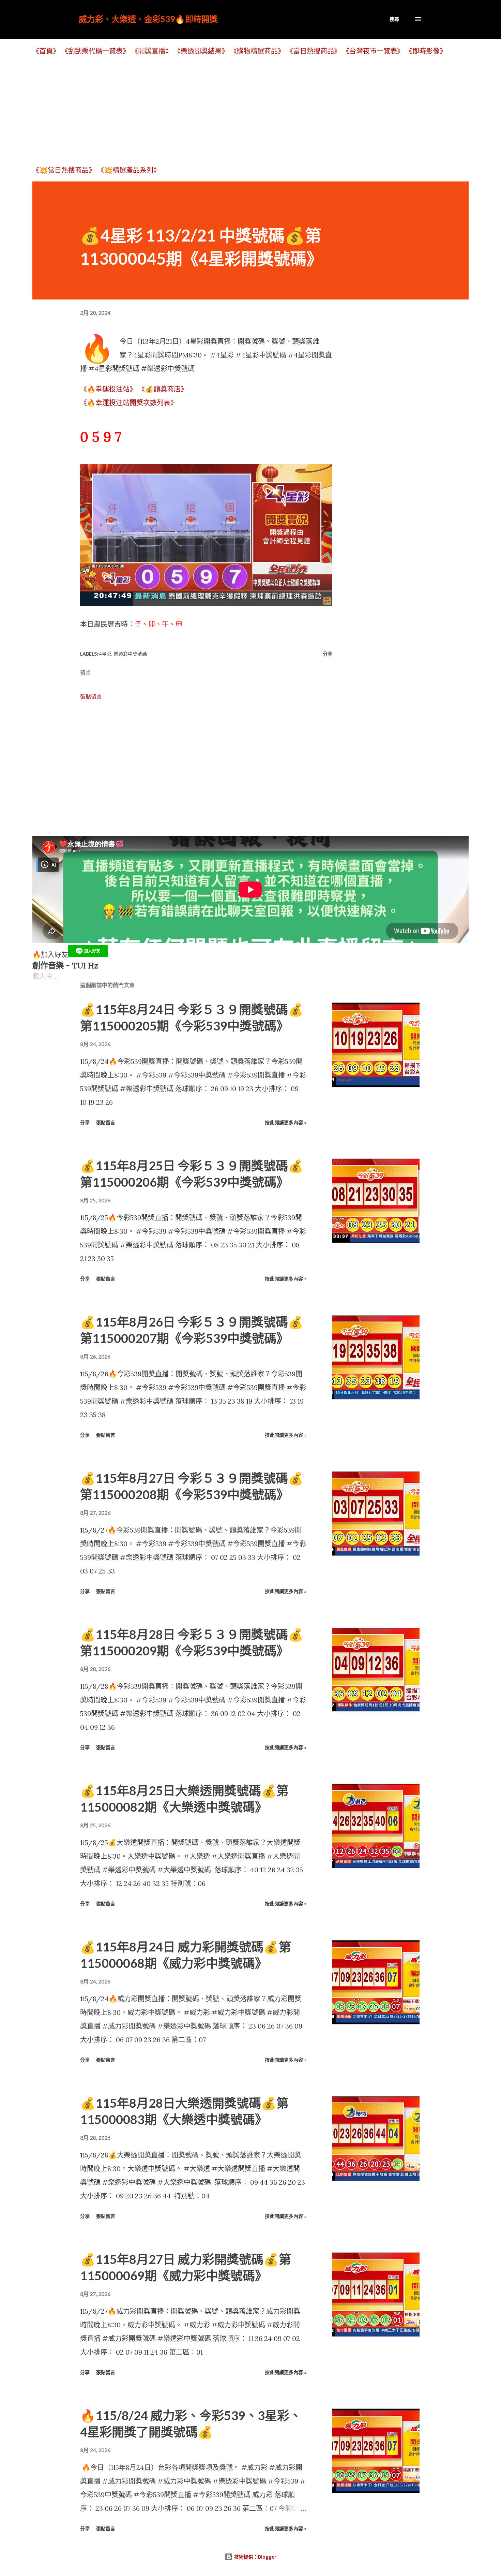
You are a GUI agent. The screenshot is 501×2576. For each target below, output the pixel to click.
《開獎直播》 (152, 51)
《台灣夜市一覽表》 (373, 51)
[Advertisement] (237, 110)
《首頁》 (46, 51)
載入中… (45, 976)
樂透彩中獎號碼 (130, 654)
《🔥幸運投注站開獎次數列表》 (129, 403)
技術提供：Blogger (255, 2557)
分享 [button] (328, 654)
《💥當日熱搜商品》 (64, 170)
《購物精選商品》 (257, 51)
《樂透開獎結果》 (201, 51)
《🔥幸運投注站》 (108, 389)
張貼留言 (91, 697)
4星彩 (105, 654)
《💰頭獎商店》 (163, 389)
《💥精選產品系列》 (129, 170)
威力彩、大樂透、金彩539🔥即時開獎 (148, 19)
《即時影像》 (426, 51)
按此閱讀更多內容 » (286, 1122)
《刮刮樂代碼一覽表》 (95, 51)
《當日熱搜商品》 (314, 51)
